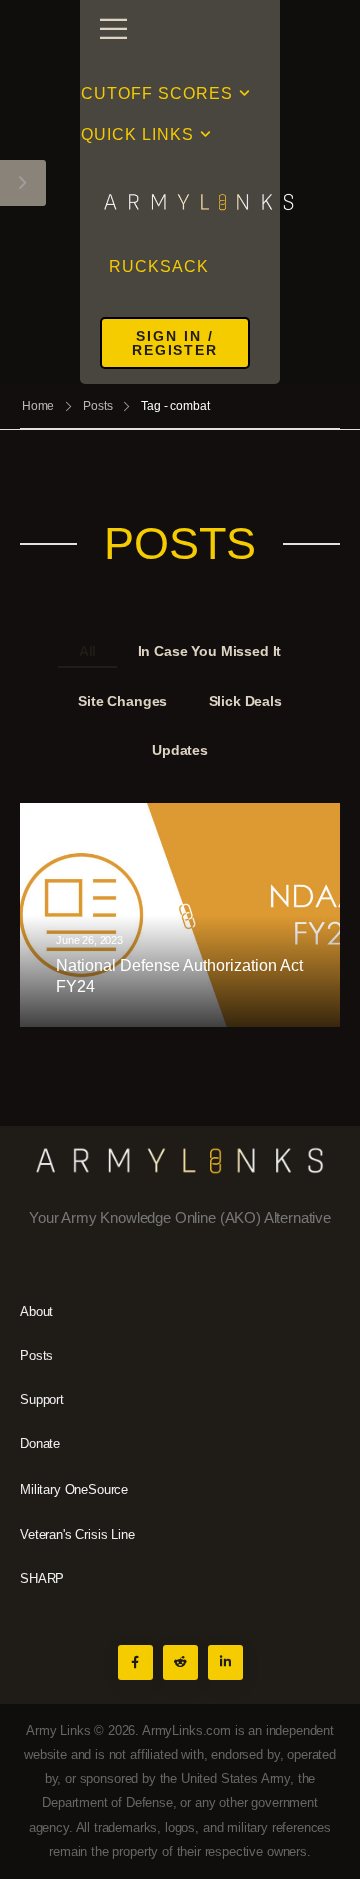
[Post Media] (180, 915)
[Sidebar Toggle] (23, 183)
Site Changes (122, 701)
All (88, 651)
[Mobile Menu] (113, 29)
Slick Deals (245, 701)
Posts (97, 406)
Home (38, 406)
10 (284, 1019)
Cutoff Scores (157, 93)
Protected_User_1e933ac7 (149, 1019)
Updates (180, 750)
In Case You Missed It (210, 651)
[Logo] (180, 201)
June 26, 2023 (89, 941)
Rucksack (159, 266)
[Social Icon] (135, 1662)
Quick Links (137, 134)
